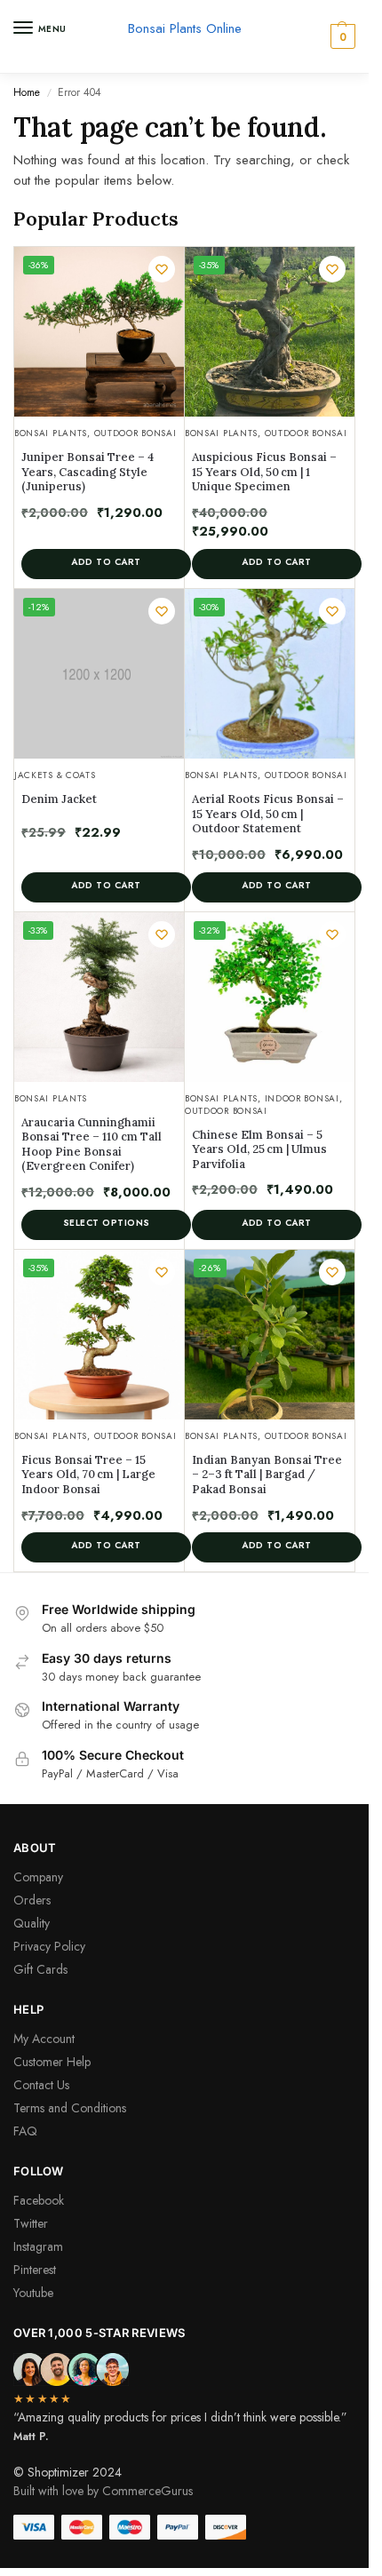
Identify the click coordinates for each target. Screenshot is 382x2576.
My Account (44, 2039)
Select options (107, 1223)
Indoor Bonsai (302, 1098)
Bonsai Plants (51, 433)
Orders (32, 1900)
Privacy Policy (49, 1946)
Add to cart (106, 562)
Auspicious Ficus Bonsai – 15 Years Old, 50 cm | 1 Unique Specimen (264, 472)
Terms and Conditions (70, 2108)
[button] (341, 36)
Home (27, 92)
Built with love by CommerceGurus (103, 2491)
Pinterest (35, 2270)
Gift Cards (40, 1969)
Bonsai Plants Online (185, 28)
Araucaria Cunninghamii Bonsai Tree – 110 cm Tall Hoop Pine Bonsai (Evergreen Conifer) (92, 1145)
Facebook (39, 2200)
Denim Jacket (59, 799)
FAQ (25, 2131)
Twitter (31, 2223)
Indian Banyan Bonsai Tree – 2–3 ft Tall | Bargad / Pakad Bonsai (267, 1475)
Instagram (38, 2246)
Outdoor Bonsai (135, 433)
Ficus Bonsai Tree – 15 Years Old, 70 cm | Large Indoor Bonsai (88, 1475)
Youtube (33, 2293)
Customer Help (52, 2062)
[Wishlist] (162, 269)
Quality (32, 1923)
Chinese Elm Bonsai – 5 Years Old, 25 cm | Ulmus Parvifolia (259, 1150)
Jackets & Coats (55, 775)
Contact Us (41, 2085)
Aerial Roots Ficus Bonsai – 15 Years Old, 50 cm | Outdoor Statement (268, 814)
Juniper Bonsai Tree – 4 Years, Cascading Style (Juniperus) (88, 472)
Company (38, 1877)
